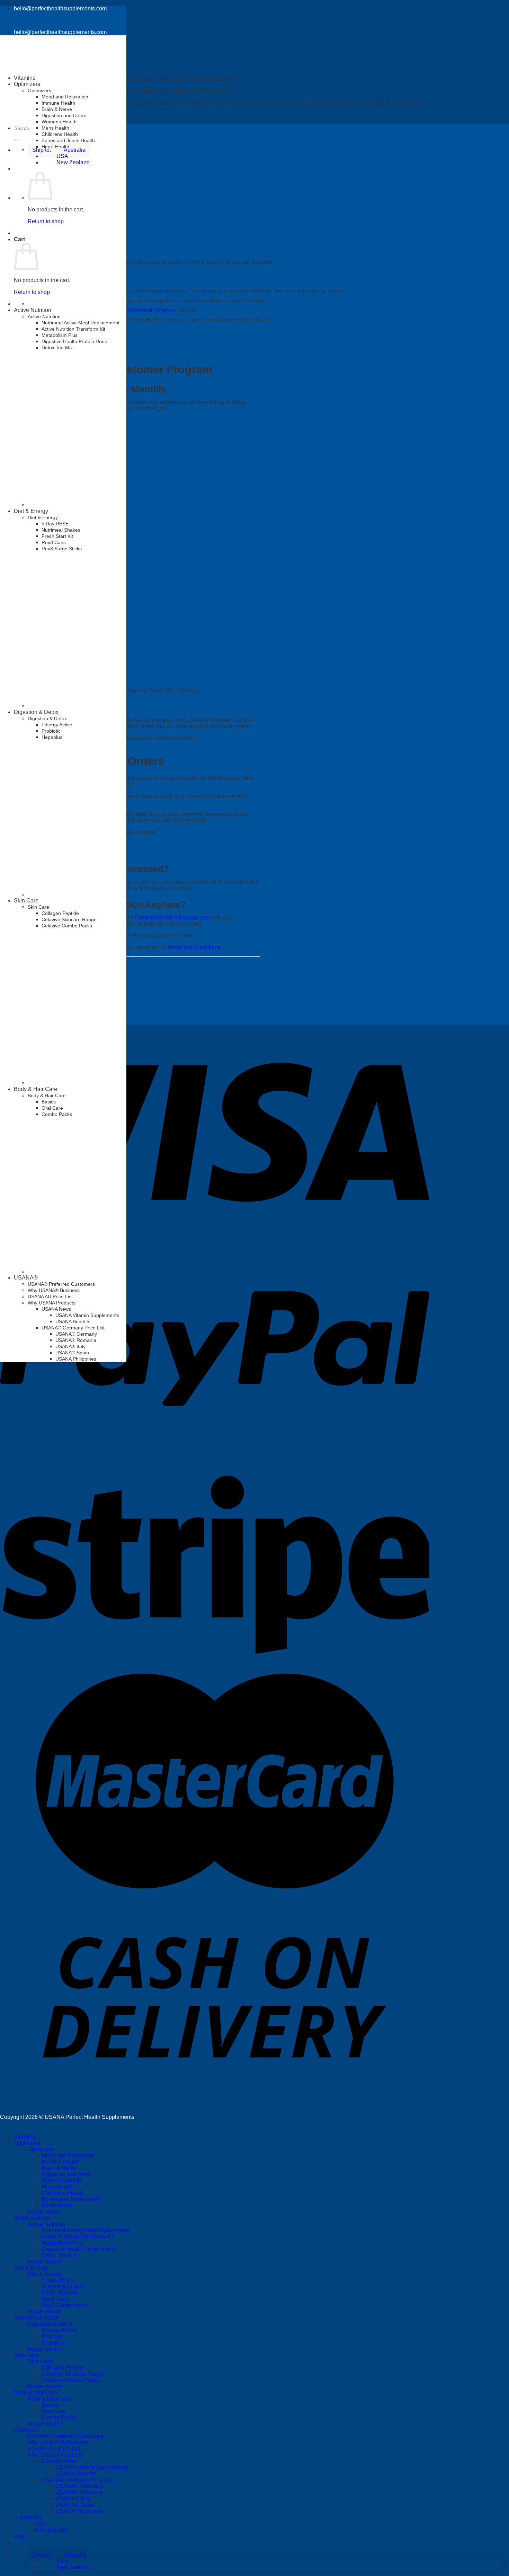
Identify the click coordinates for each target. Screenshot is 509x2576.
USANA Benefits (73, 1321)
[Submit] (17, 140)
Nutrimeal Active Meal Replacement (81, 323)
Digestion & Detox (36, 712)
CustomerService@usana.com (172, 918)
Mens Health (55, 128)
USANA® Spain (72, 1353)
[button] (59, 2555)
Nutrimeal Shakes (64, 2286)
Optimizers (39, 90)
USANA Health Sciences (150, 310)
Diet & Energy (31, 2268)
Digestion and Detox (64, 115)
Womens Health (59, 122)
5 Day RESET (59, 2280)
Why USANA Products (52, 1303)
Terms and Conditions (194, 947)
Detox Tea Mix (57, 348)
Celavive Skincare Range (69, 919)
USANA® (26, 1278)
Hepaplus (52, 737)
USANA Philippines (76, 1359)
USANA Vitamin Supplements (87, 1315)
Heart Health (55, 147)
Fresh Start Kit (59, 2293)
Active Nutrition (33, 310)
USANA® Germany (76, 1334)
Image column (45, 2212)
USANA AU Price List (50, 1296)
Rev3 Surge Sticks (64, 2305)
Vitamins (25, 78)
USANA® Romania (76, 1340)
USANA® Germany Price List (73, 1328)
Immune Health (58, 103)
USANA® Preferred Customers (61, 1284)
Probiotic (51, 731)
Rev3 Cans (55, 2299)
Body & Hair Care (35, 1089)
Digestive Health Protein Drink (74, 341)
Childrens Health (60, 134)
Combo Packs (57, 1114)
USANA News (56, 1309)
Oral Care (52, 1108)
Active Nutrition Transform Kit (73, 329)
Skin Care (26, 901)
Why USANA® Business (54, 1290)
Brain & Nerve (57, 109)
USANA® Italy (70, 1346)
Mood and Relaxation (65, 97)
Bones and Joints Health (68, 140)
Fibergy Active (57, 725)
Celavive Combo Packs (67, 926)
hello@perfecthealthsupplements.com (60, 8)
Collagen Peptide (60, 913)
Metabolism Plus (60, 335)
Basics (49, 1102)
